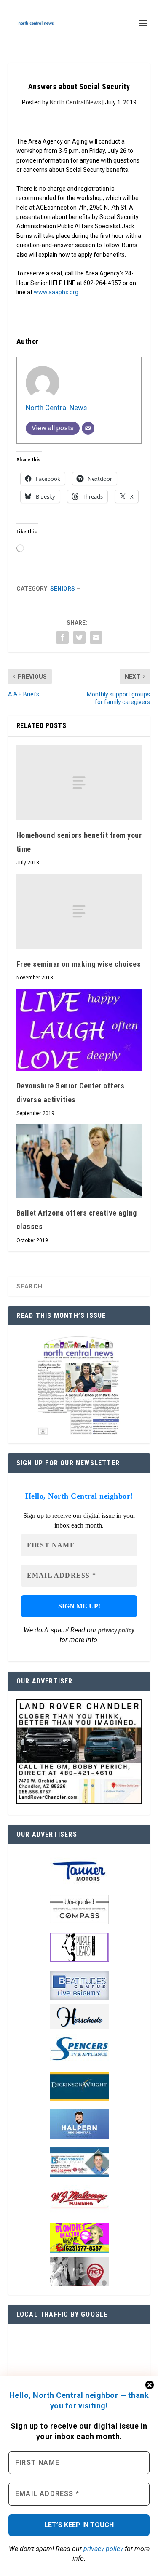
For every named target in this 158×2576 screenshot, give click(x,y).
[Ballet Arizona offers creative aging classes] (79, 1161)
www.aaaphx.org (56, 292)
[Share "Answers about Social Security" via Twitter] (79, 637)
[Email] (88, 428)
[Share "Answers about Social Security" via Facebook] (62, 637)
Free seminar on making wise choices (79, 964)
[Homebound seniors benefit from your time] (79, 783)
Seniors (63, 589)
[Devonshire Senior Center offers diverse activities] (79, 1030)
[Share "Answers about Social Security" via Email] (96, 637)
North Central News (75, 102)
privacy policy (103, 2549)
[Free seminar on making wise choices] (79, 911)
